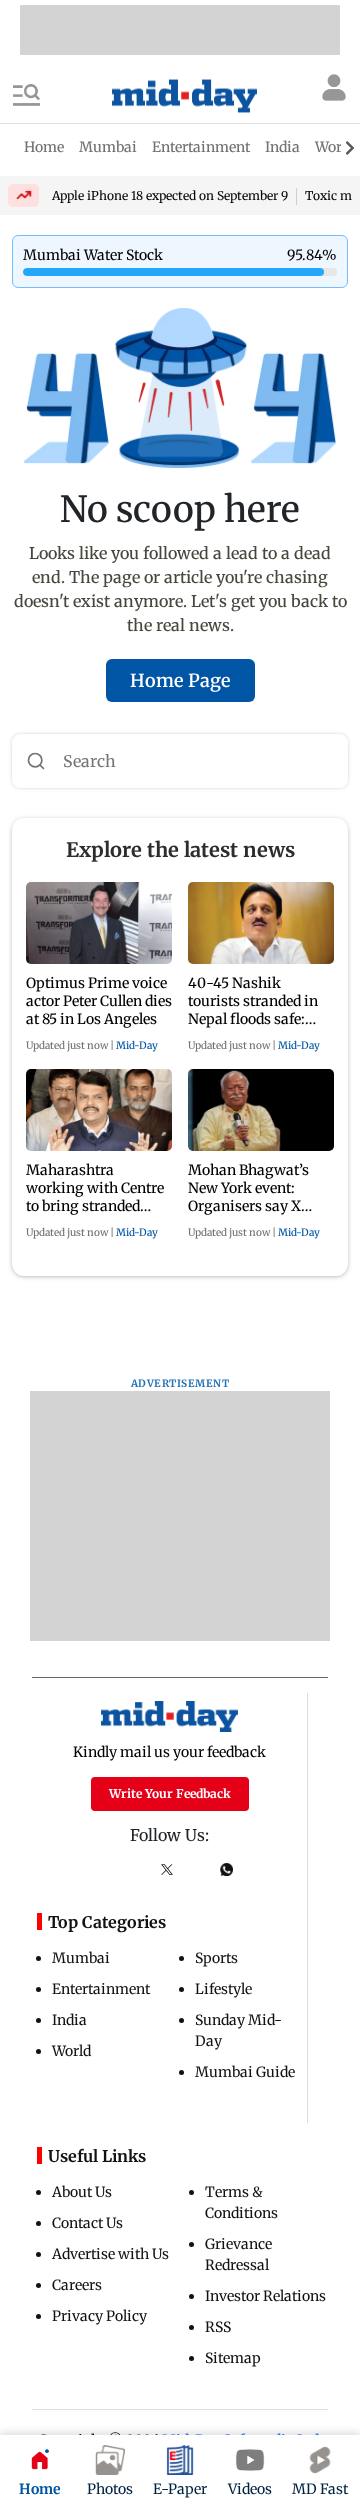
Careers (77, 2285)
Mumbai (81, 1958)
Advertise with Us (110, 2254)
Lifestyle (223, 1989)
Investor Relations (265, 2296)
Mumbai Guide (245, 2072)
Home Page (180, 680)
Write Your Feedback (170, 1793)
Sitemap (233, 2358)
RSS (218, 2327)
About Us (82, 2192)
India (69, 2020)
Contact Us (87, 2223)
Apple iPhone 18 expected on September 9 (170, 195)
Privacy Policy (99, 2316)
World (71, 2051)
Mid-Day (137, 1045)
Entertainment (101, 1989)
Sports (216, 1958)
